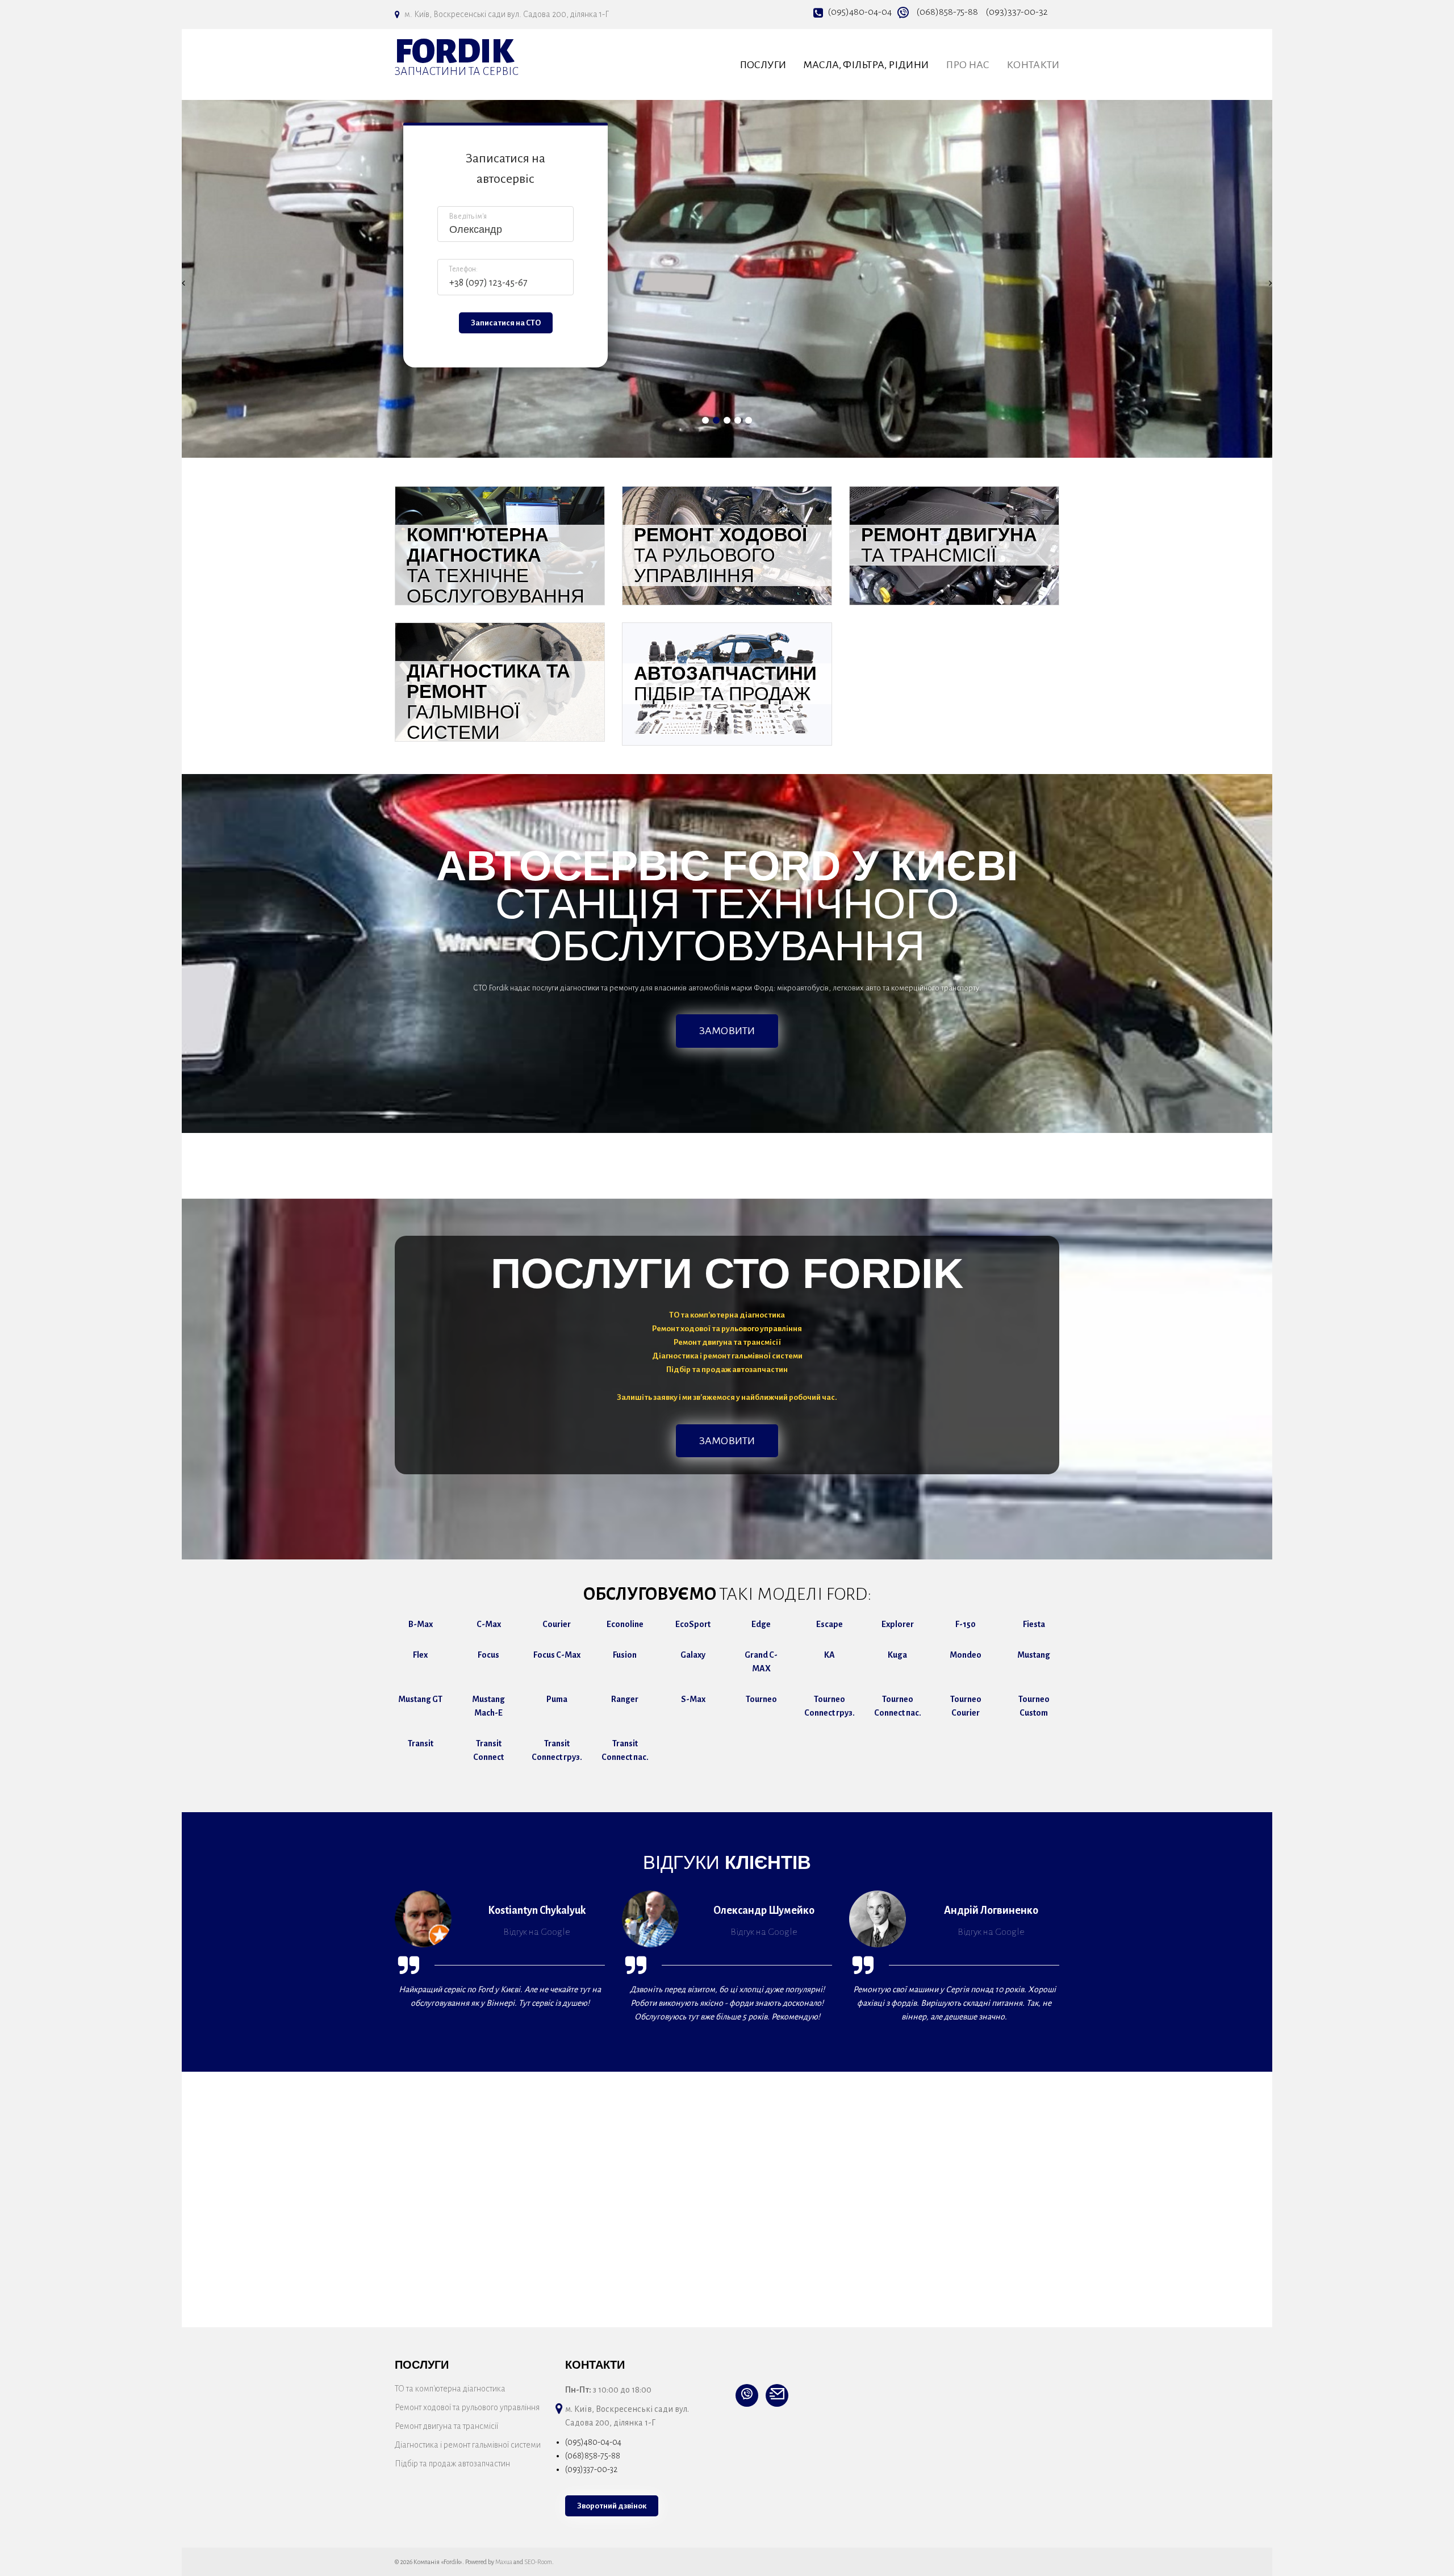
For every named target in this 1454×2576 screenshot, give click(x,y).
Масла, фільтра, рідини (866, 65)
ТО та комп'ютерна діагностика (450, 2389)
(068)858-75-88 (947, 12)
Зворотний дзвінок (612, 2506)
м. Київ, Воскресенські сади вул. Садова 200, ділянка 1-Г (507, 14)
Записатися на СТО (506, 323)
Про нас (968, 65)
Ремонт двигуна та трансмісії (446, 2426)
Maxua (504, 2562)
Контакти (1033, 65)
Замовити (727, 1031)
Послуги (763, 65)
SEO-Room (538, 2562)
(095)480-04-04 (860, 12)
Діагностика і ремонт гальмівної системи (468, 2445)
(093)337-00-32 (1017, 12)
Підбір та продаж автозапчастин (452, 2464)
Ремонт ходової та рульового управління (467, 2407)
